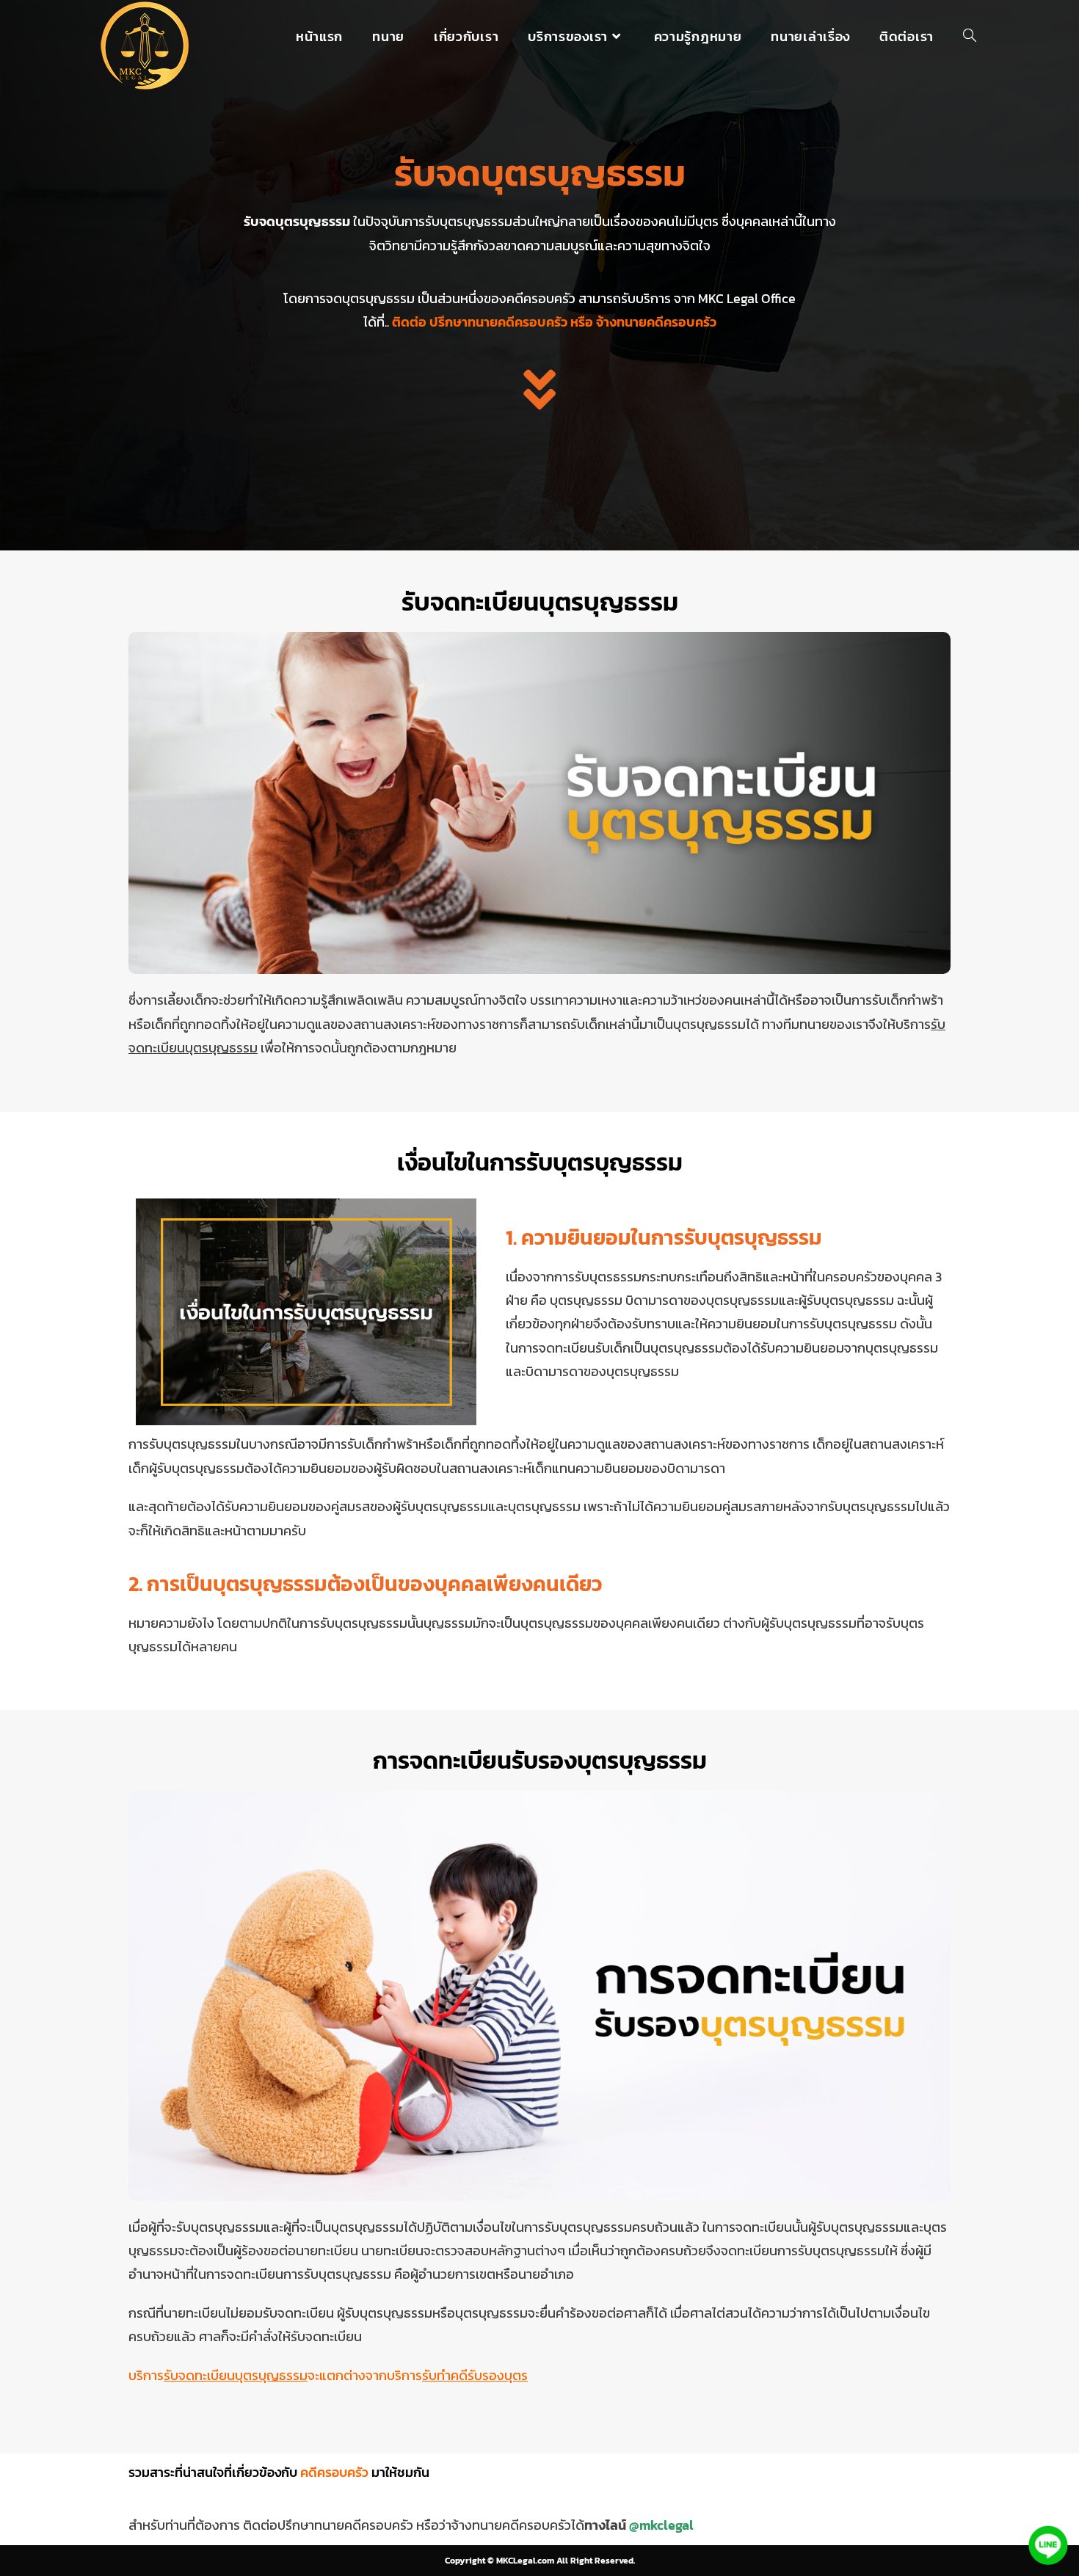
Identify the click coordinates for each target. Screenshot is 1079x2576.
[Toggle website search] (970, 37)
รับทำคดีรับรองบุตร (475, 2375)
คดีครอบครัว (334, 2472)
